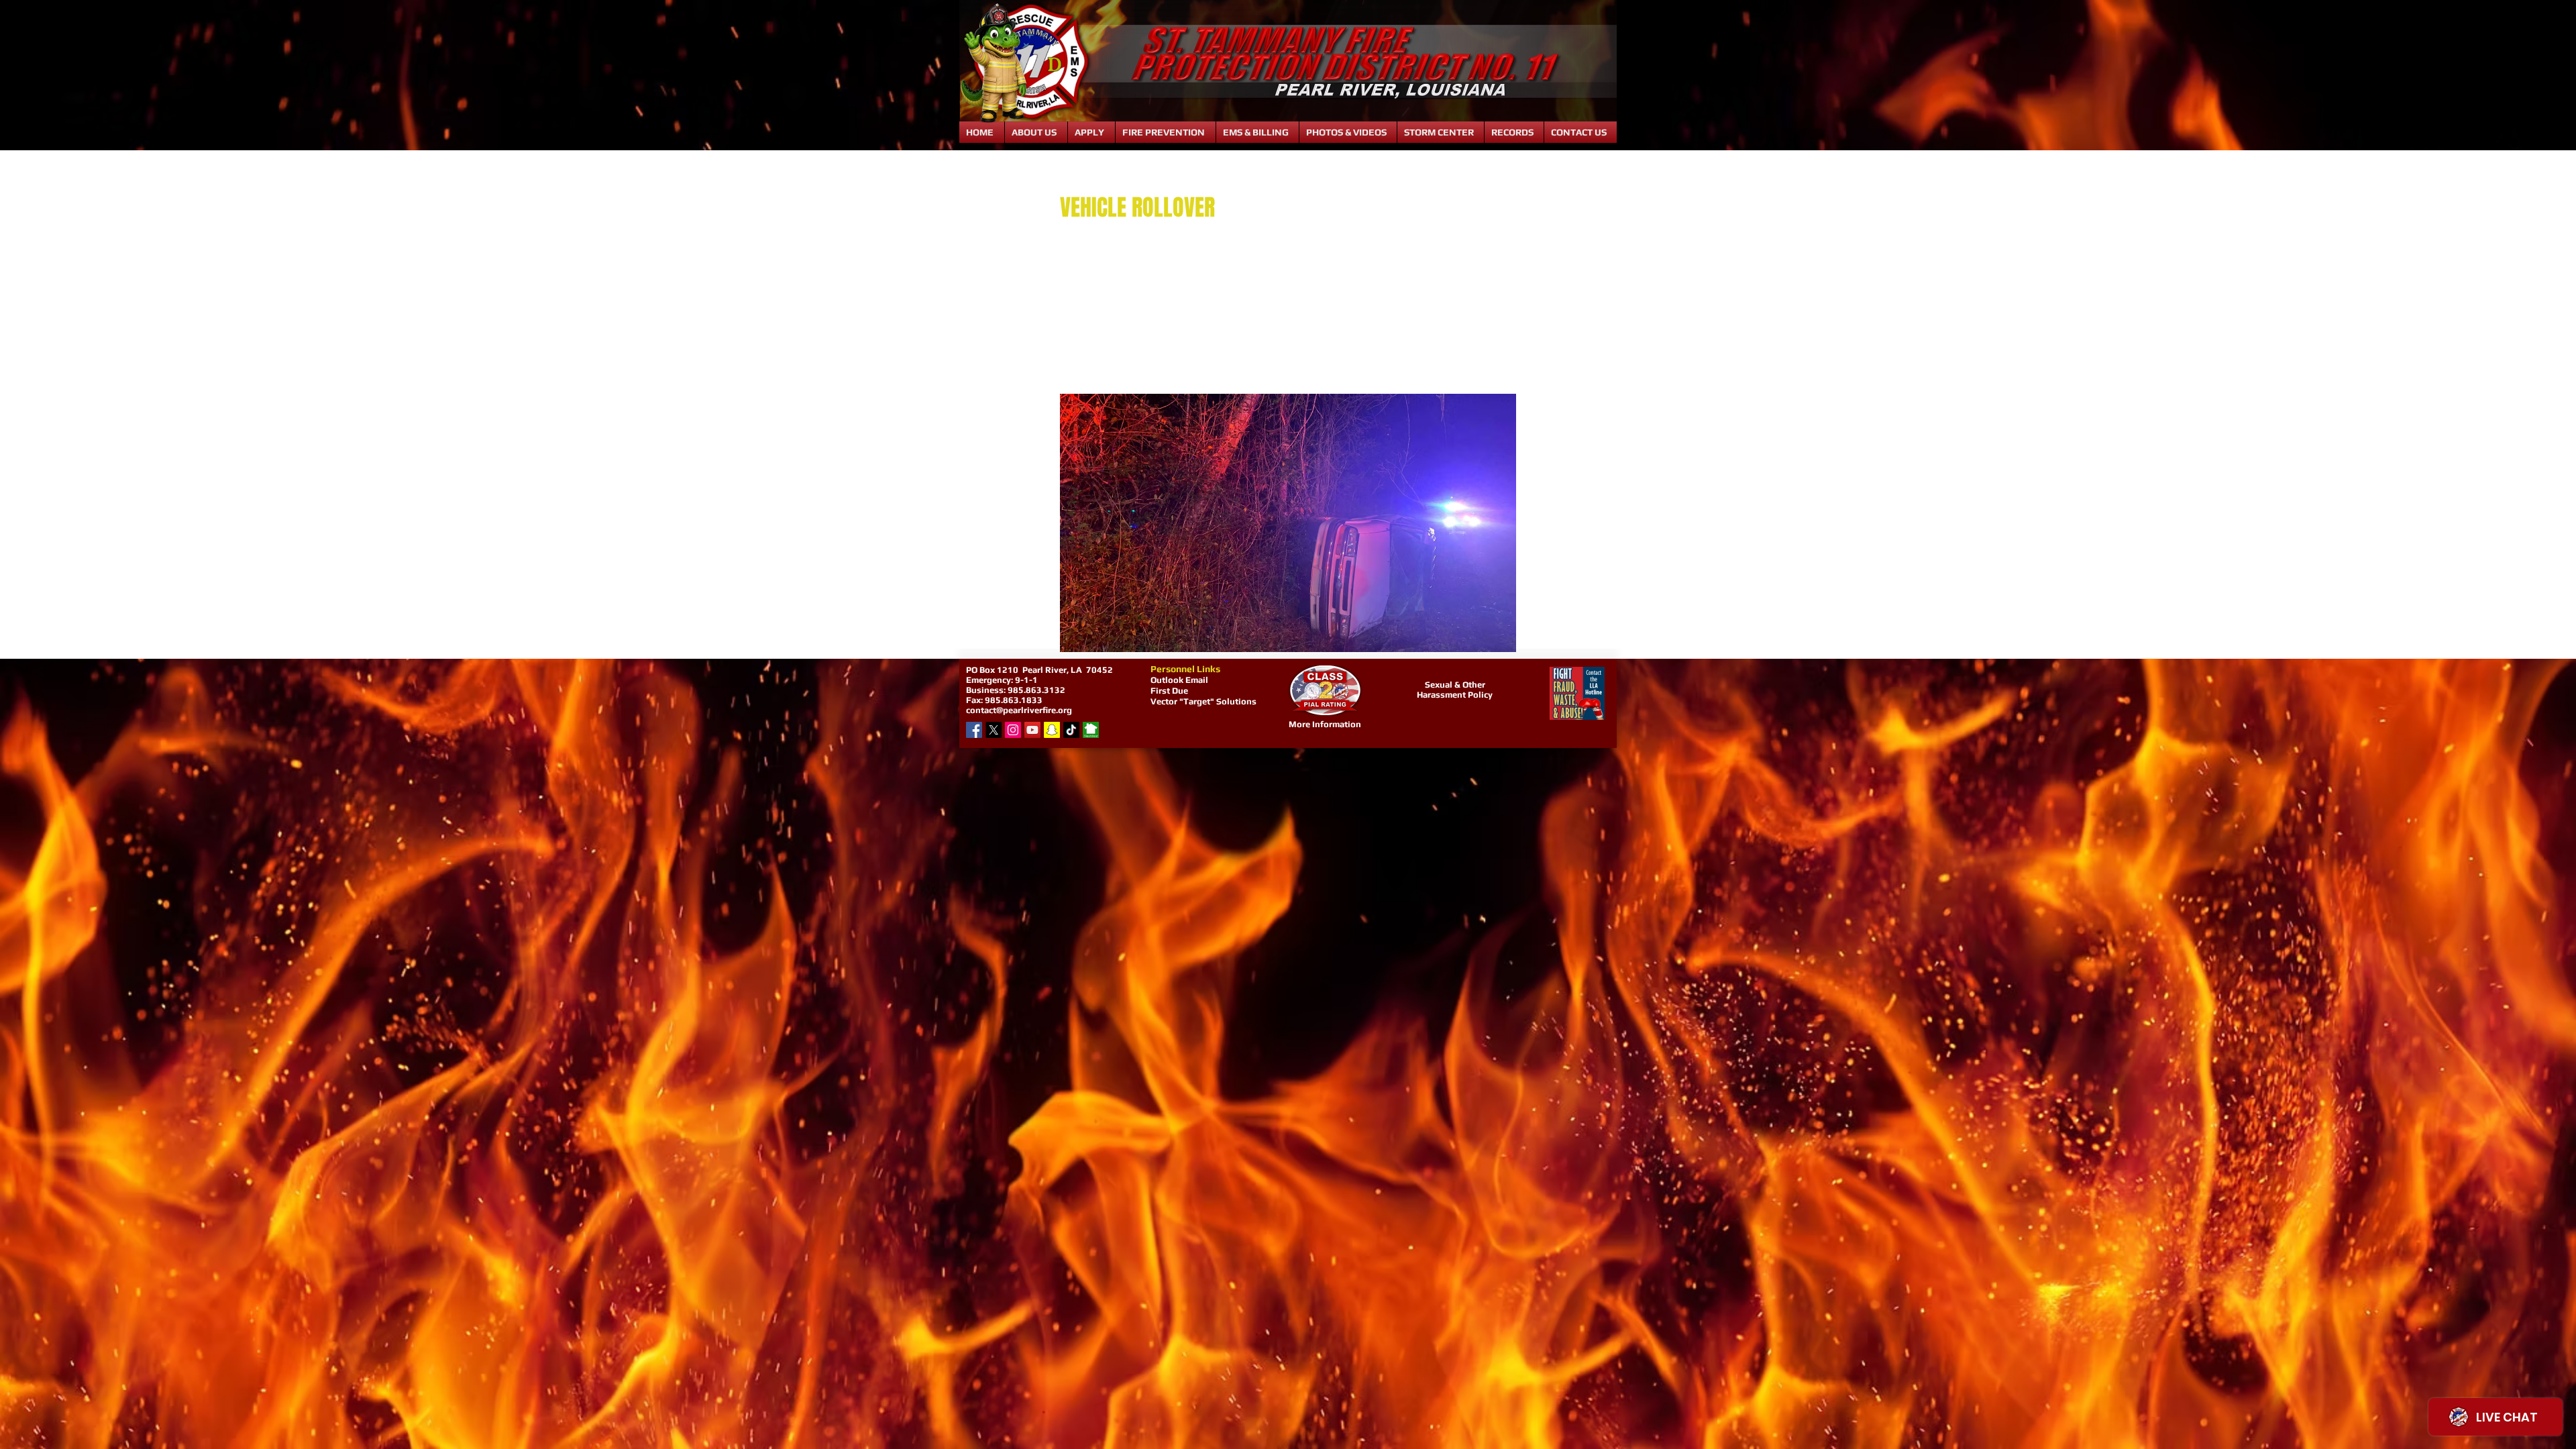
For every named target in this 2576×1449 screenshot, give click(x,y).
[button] (1036, 132)
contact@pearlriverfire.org (1019, 710)
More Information (1325, 724)
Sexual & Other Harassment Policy (1455, 690)
